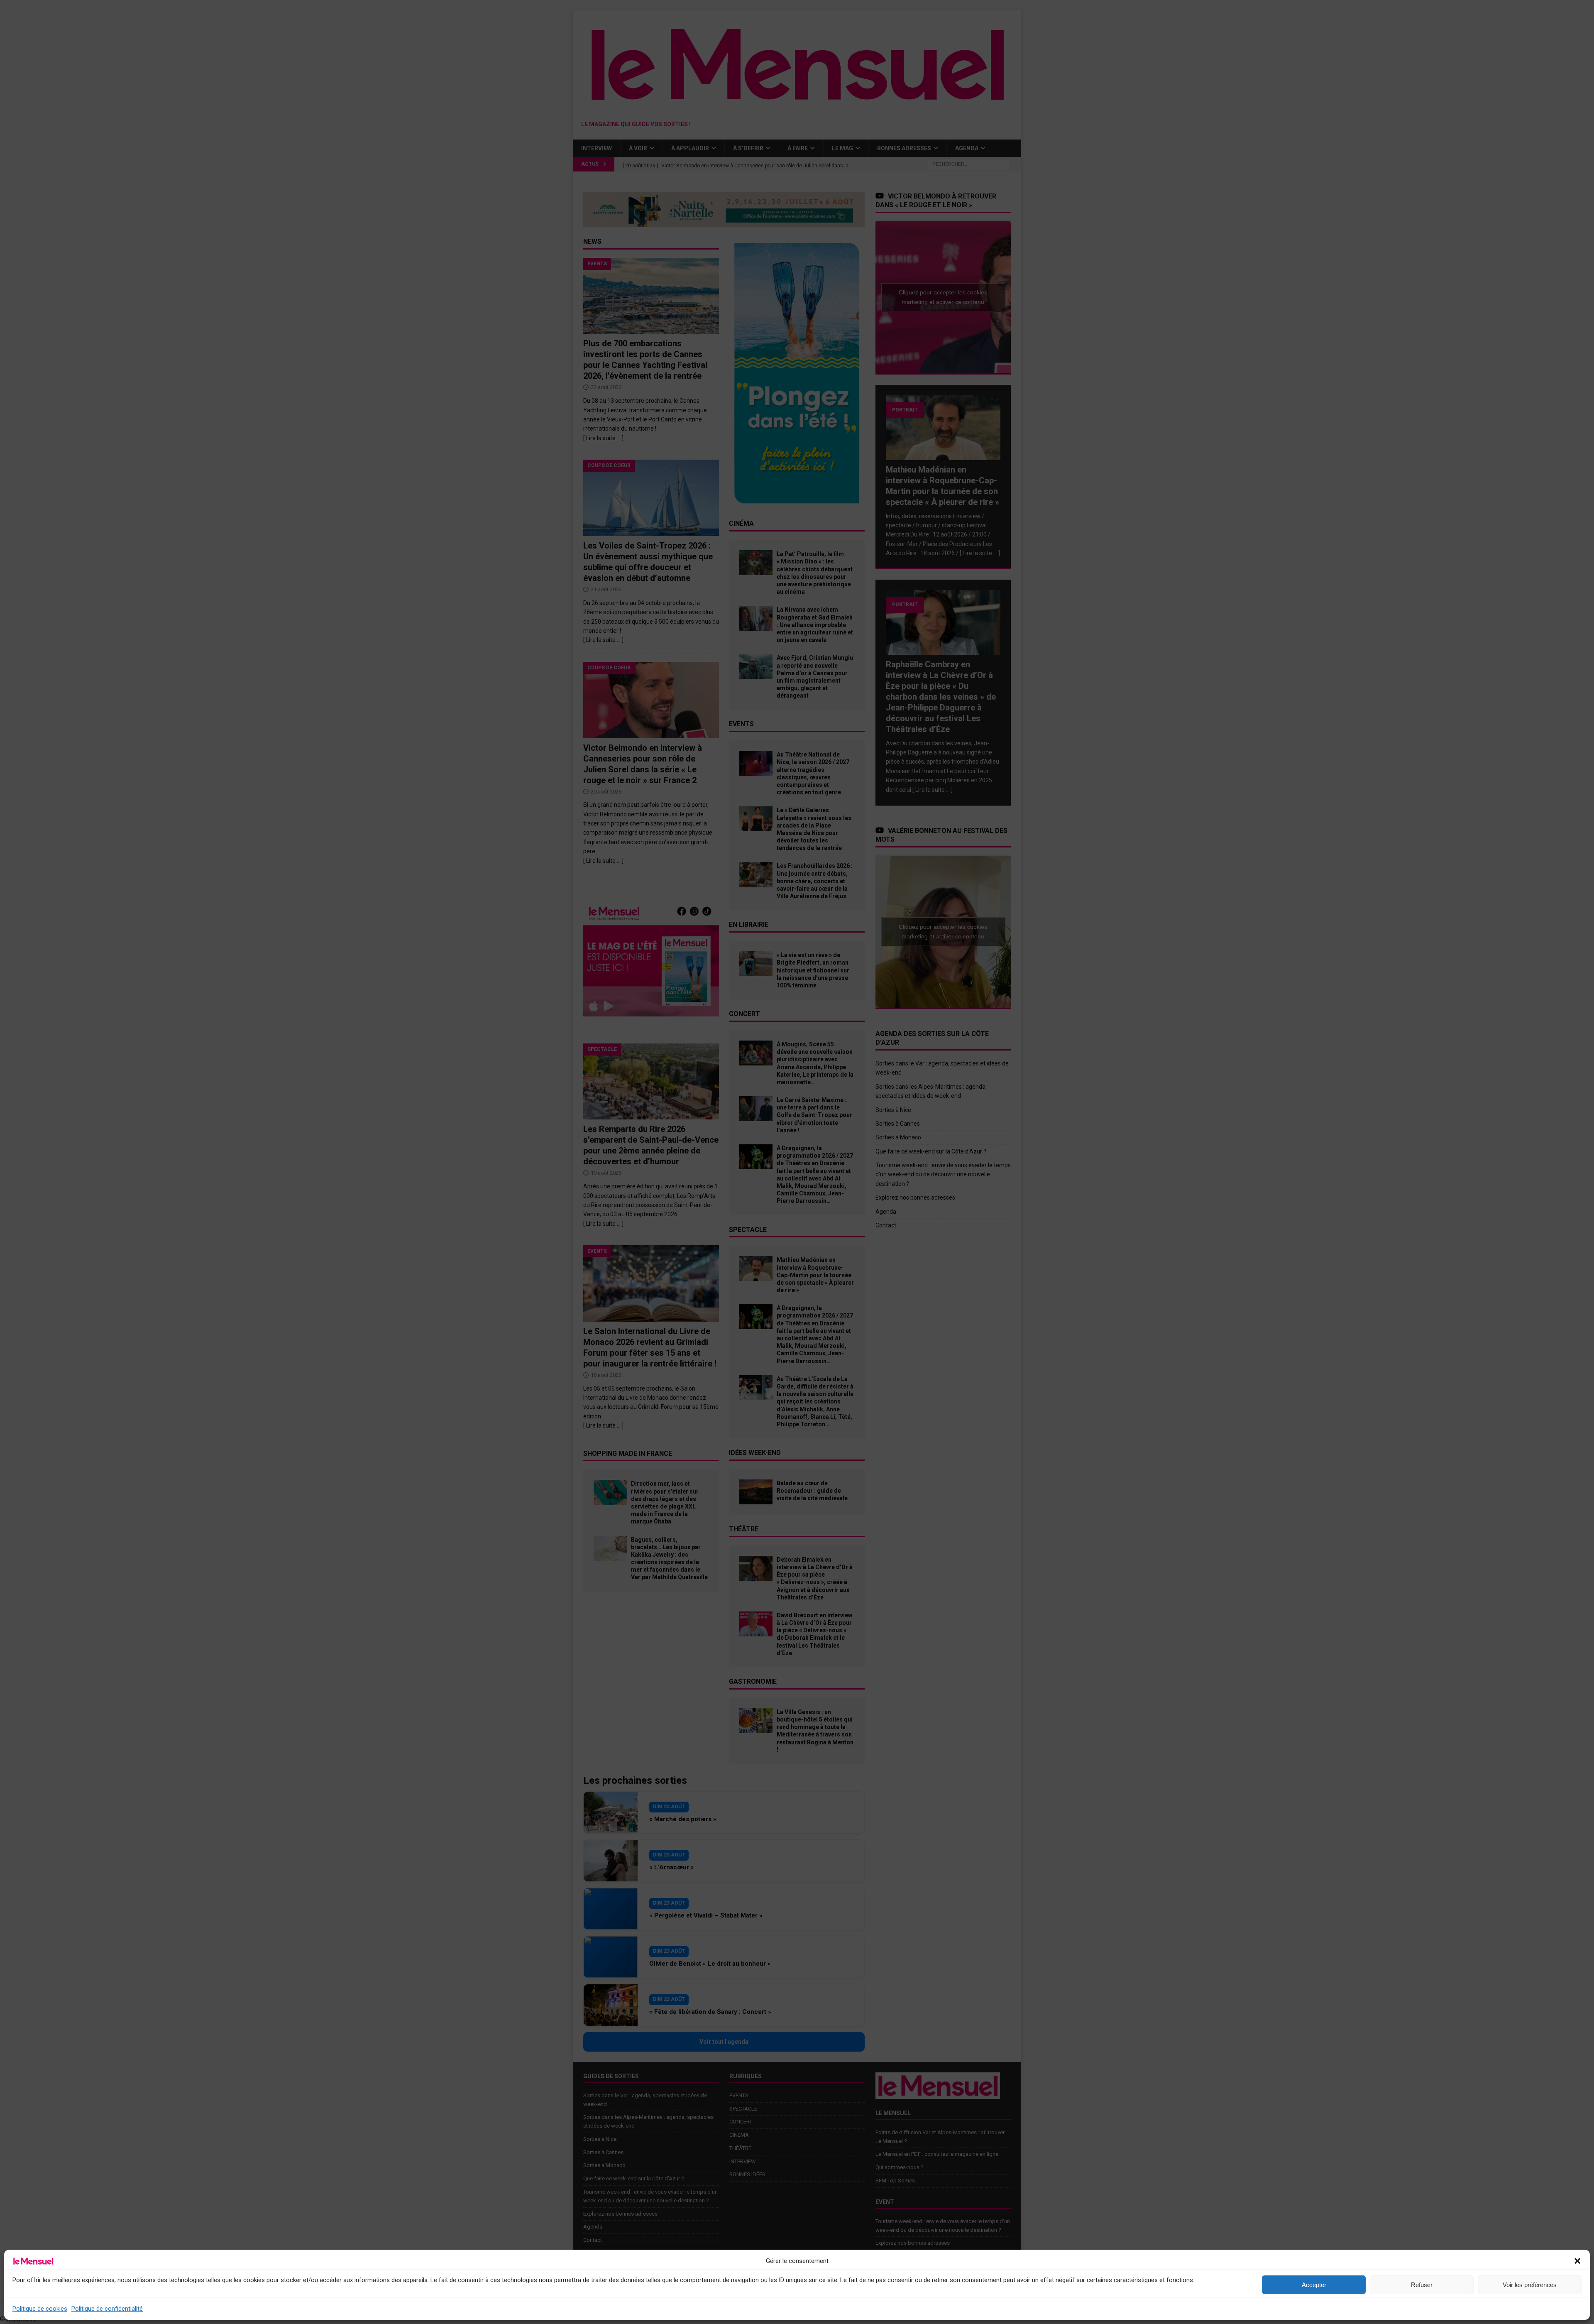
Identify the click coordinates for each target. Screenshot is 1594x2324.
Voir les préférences (1530, 2285)
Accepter (1314, 2285)
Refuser (1422, 2285)
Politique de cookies (40, 2309)
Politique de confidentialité (107, 2309)
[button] (1577, 2261)
